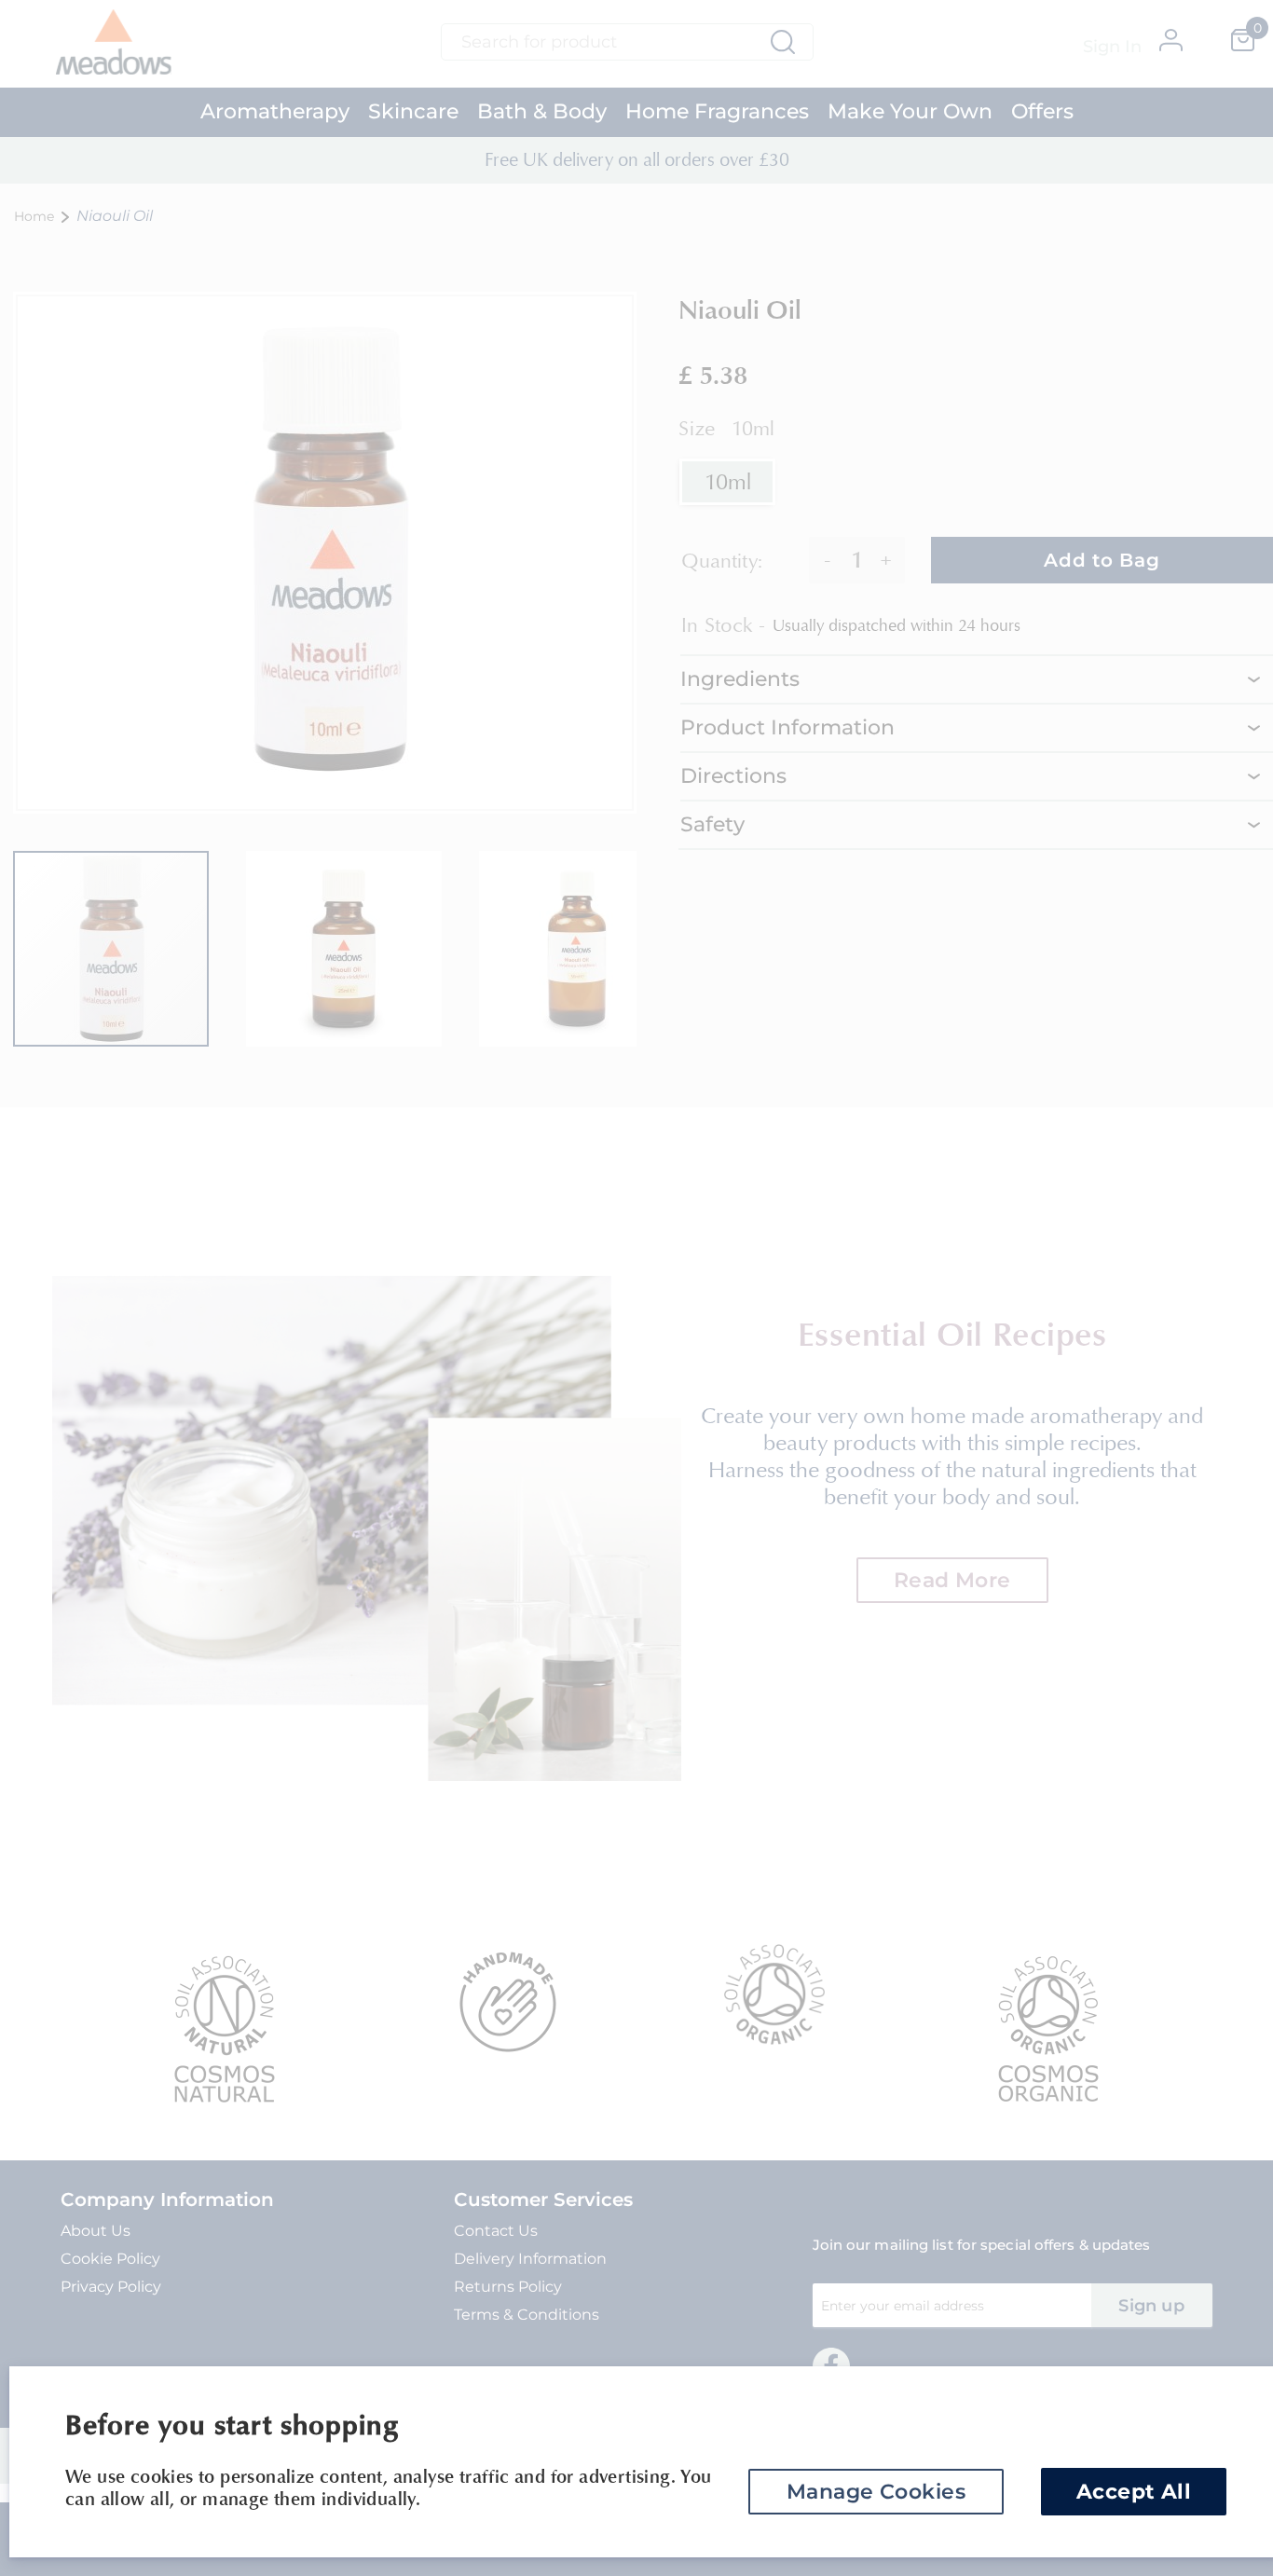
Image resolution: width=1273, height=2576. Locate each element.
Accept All (1134, 2492)
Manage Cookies (876, 2492)
